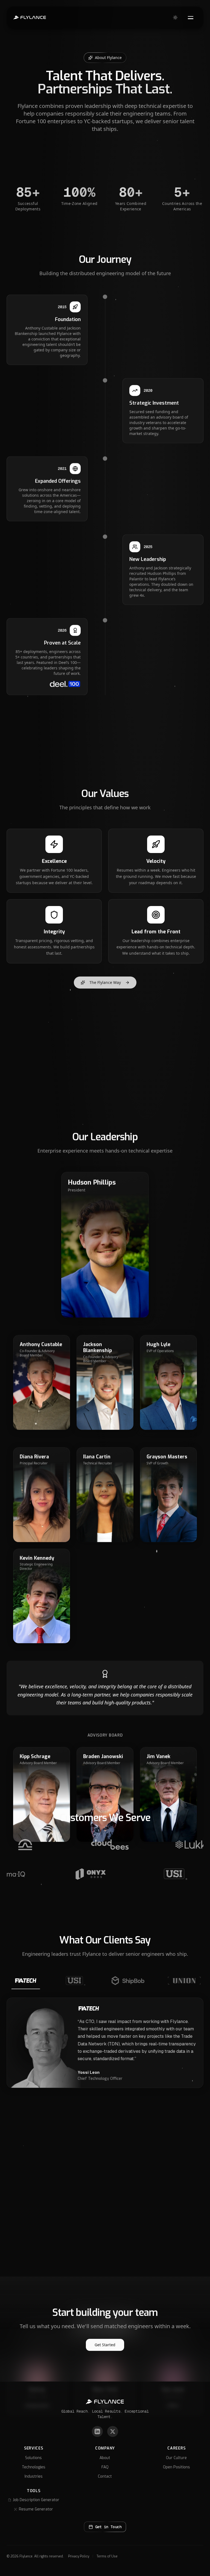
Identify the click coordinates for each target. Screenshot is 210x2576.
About (105, 2458)
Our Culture (176, 2458)
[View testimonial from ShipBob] (128, 1982)
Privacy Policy (79, 2556)
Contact (105, 2476)
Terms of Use (107, 2556)
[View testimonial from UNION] (184, 1982)
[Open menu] (191, 17)
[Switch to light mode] (175, 17)
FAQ (105, 2467)
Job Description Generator (36, 2500)
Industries (34, 2476)
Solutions (33, 2458)
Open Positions (177, 2467)
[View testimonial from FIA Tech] (26, 1982)
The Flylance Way (105, 982)
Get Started (105, 2345)
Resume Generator (36, 2509)
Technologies (34, 2467)
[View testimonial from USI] (75, 1982)
